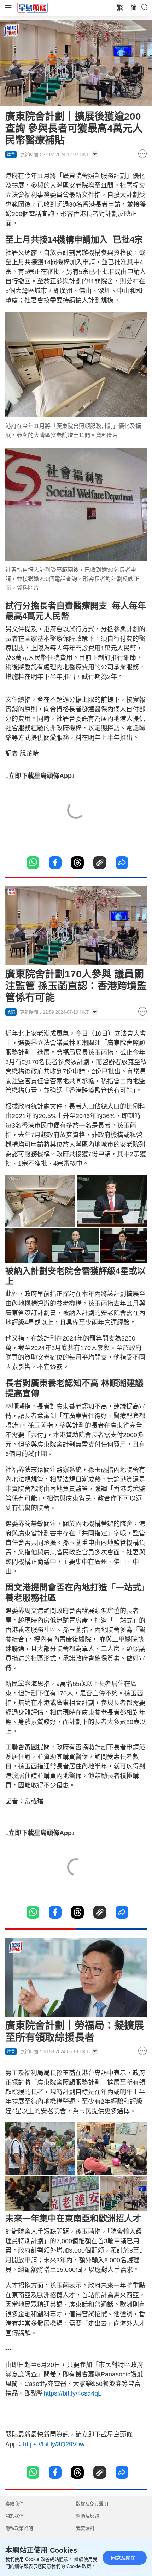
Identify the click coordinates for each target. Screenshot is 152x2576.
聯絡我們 (14, 2504)
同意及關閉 (123, 2558)
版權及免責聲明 (92, 2504)
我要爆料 (85, 2528)
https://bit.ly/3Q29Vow (54, 2444)
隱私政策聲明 (19, 2528)
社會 (11, 154)
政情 (11, 1012)
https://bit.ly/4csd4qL (72, 2393)
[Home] (33, 7)
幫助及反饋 (87, 2516)
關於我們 (14, 2516)
